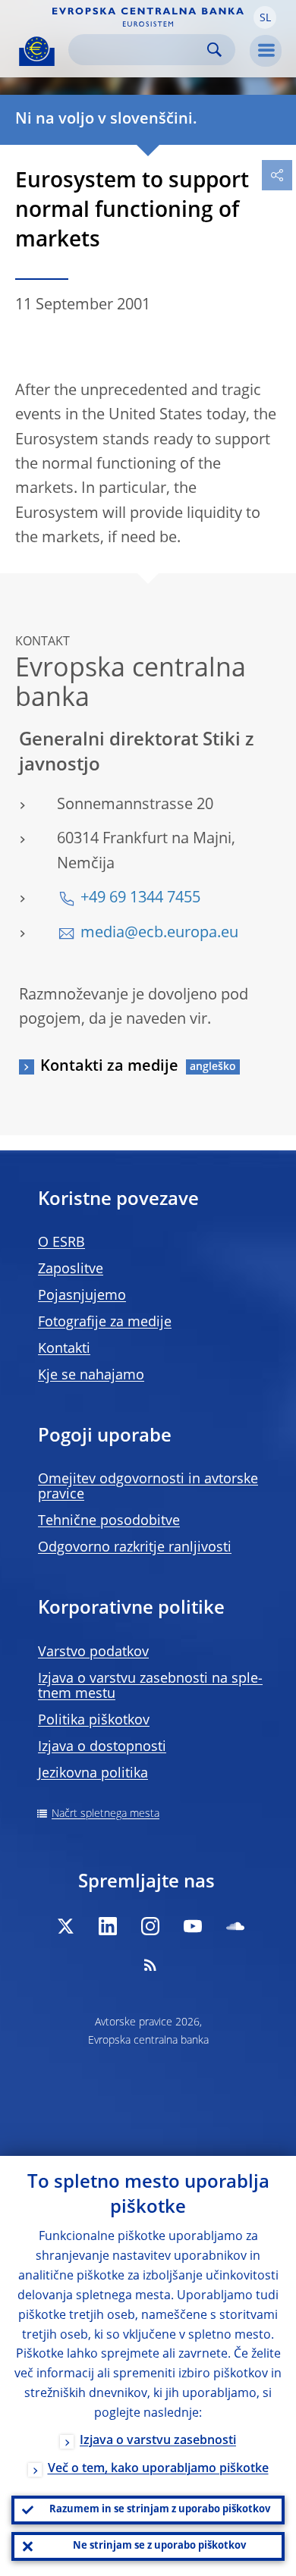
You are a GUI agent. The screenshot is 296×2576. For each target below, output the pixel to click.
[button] (265, 17)
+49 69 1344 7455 (140, 899)
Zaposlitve (71, 1269)
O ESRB (61, 1243)
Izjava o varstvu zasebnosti (158, 2441)
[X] (65, 1926)
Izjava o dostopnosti (102, 1747)
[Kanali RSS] (150, 1965)
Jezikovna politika (93, 1774)
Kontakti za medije (109, 1067)
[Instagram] (150, 1926)
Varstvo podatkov (93, 1652)
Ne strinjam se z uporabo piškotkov (159, 2546)
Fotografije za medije (105, 1323)
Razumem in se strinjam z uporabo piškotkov (160, 2510)
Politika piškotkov (94, 1721)
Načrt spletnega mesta (105, 1814)
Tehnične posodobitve (109, 1521)
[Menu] (266, 51)
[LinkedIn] (108, 1926)
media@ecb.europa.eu (159, 933)
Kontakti (64, 1349)
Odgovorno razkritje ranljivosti (135, 1548)
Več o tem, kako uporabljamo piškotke (158, 2469)
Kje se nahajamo (91, 1376)
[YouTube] (193, 1926)
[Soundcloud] (235, 1926)
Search (214, 50)
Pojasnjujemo (82, 1296)
